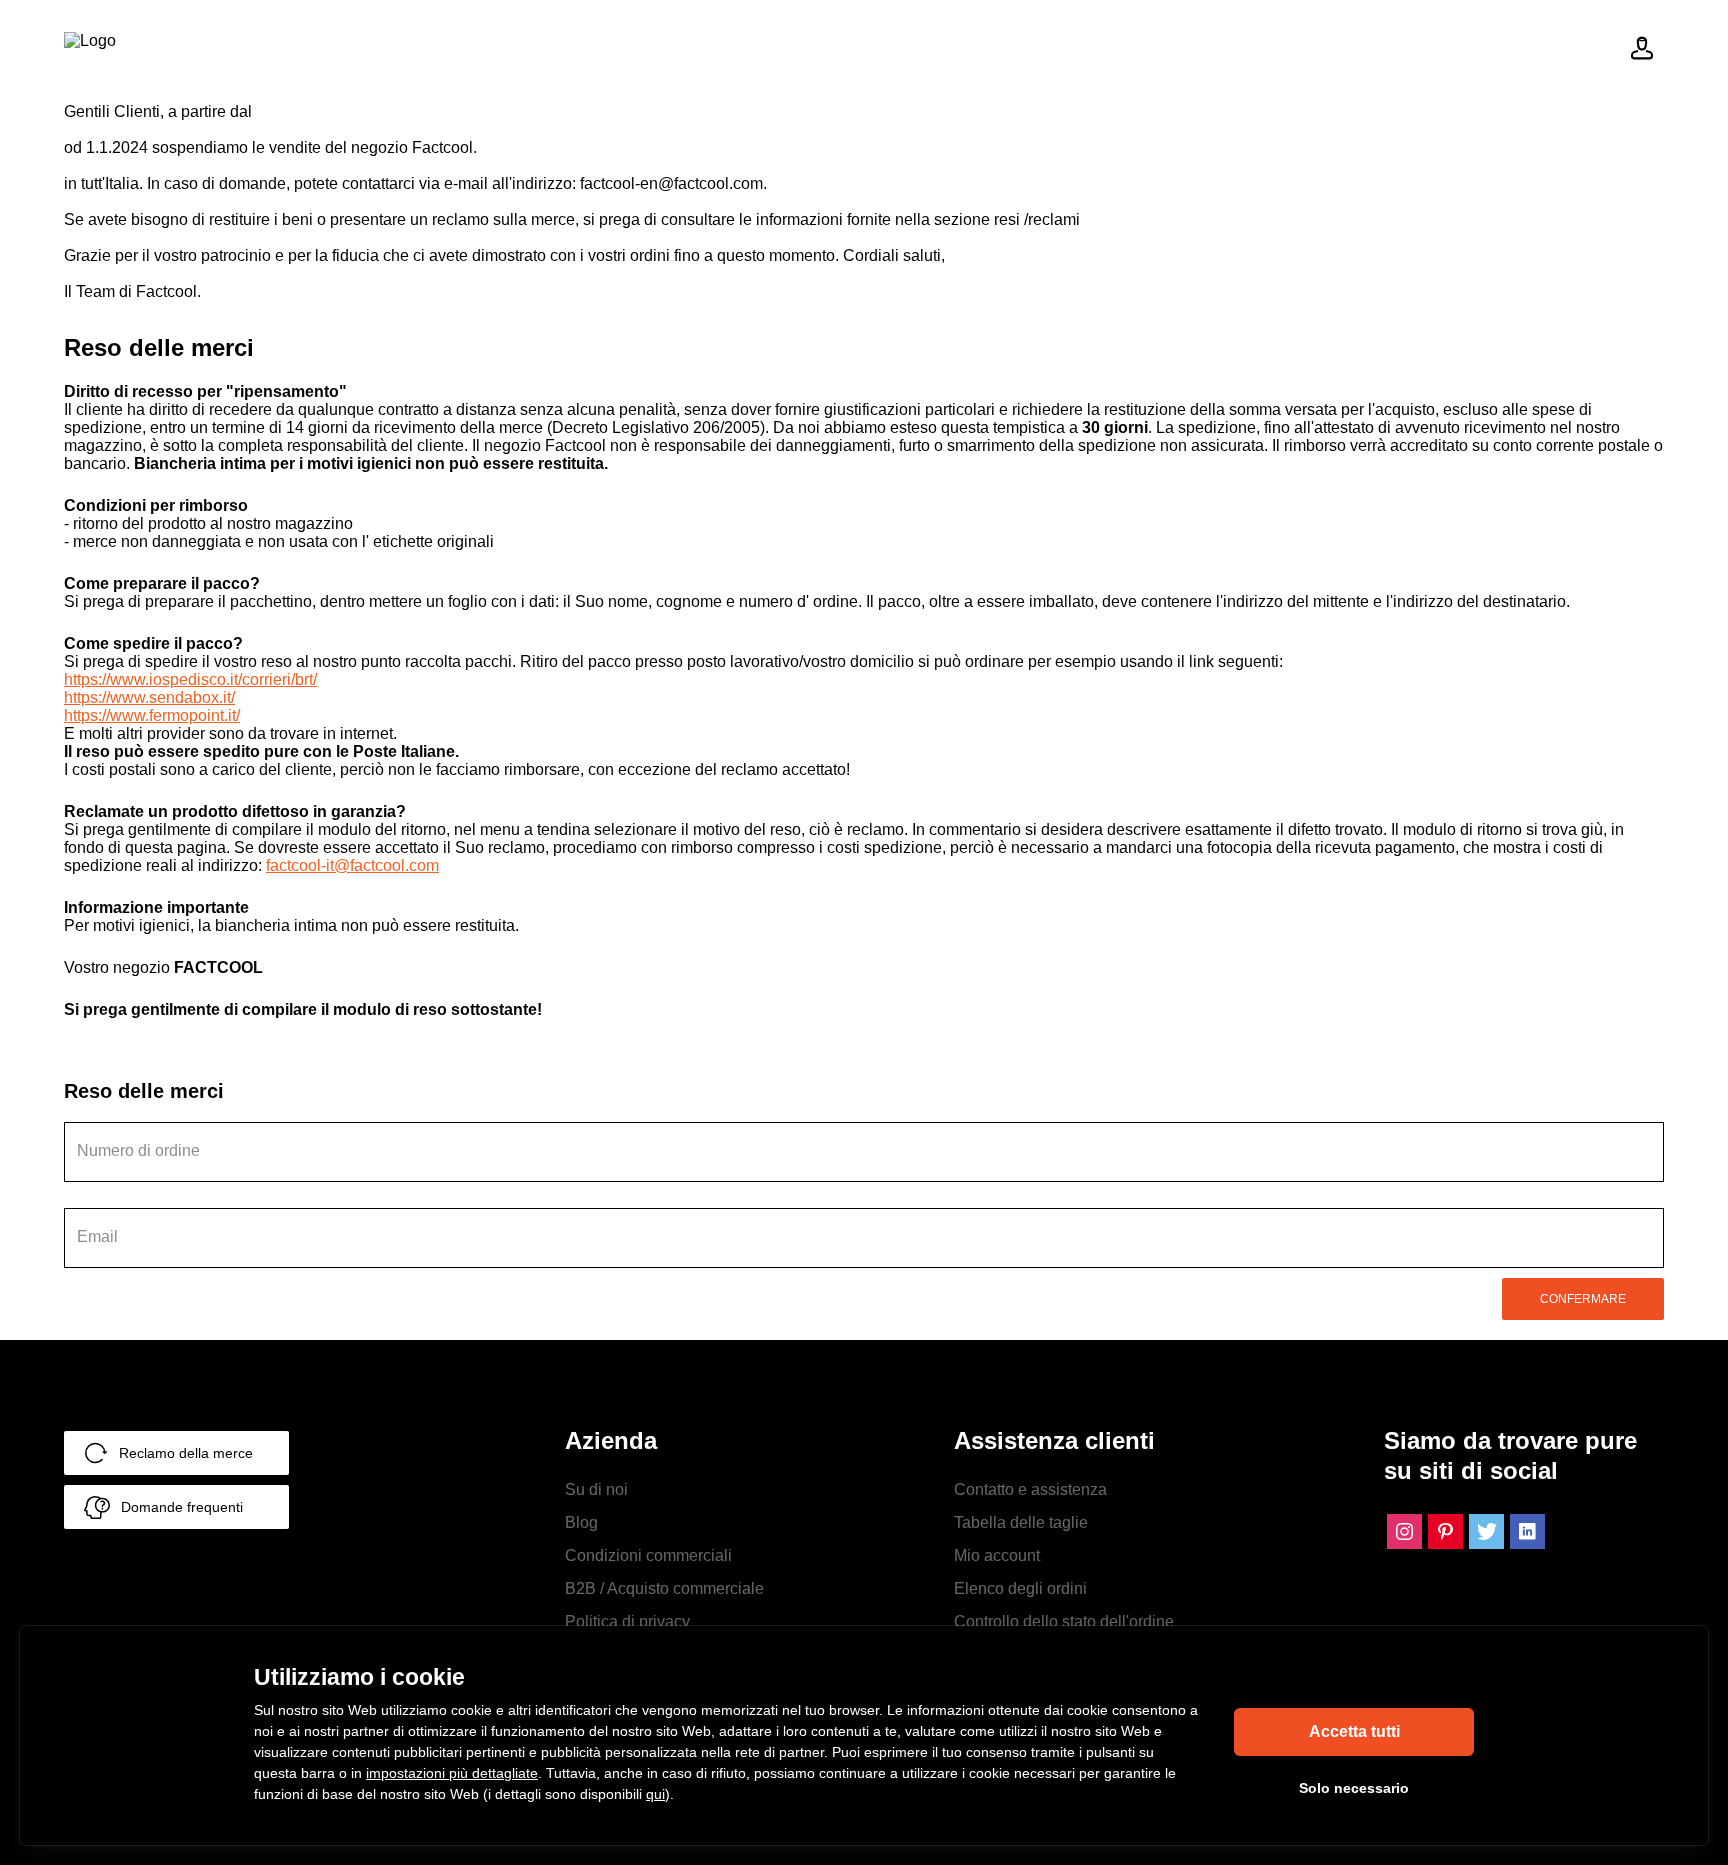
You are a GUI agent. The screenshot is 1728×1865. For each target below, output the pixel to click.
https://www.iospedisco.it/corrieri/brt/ (190, 679)
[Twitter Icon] (1486, 1531)
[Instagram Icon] (1404, 1531)
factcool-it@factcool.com (352, 865)
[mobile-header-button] (1642, 48)
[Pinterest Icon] (1445, 1531)
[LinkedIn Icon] (1527, 1531)
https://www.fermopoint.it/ (152, 715)
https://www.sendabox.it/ (149, 697)
